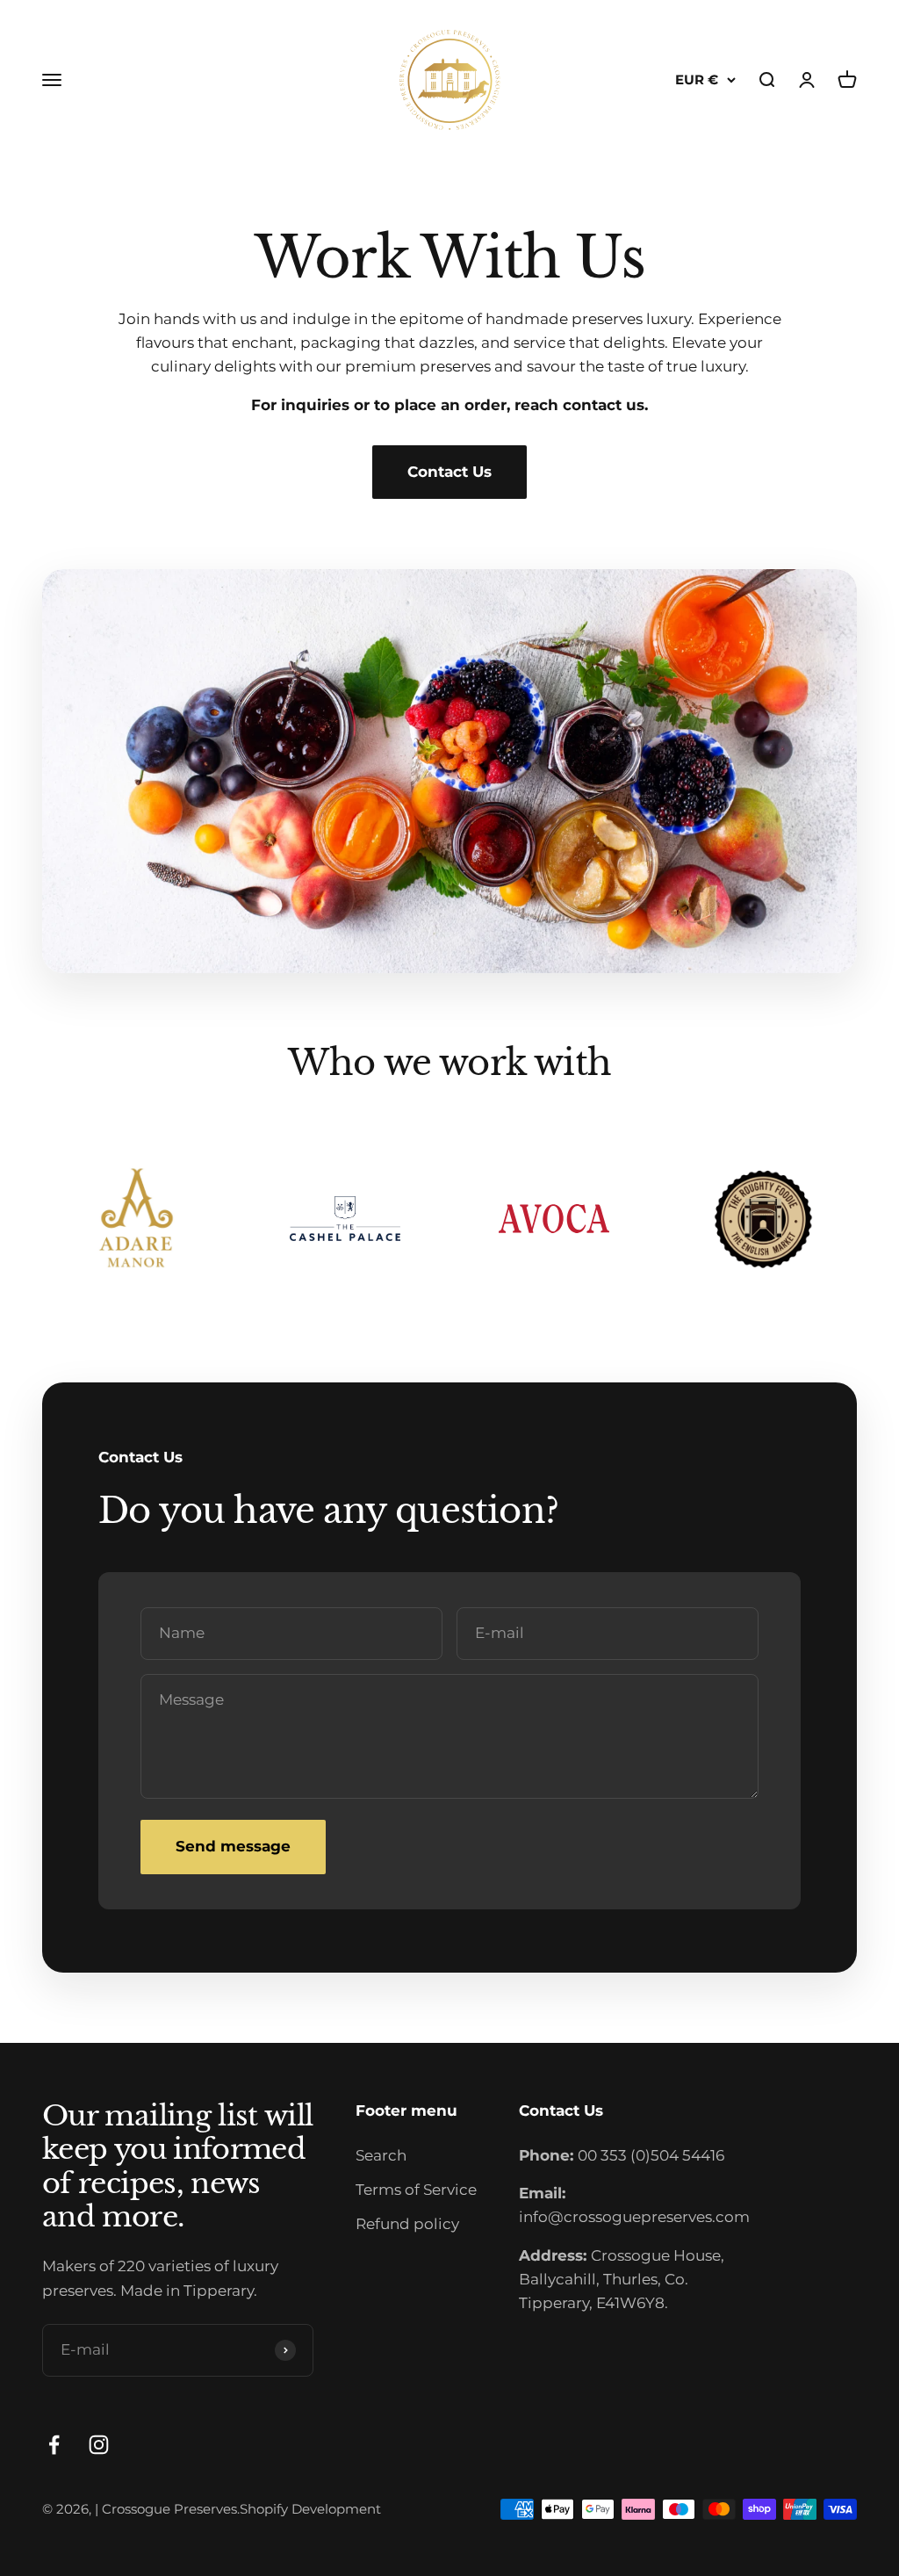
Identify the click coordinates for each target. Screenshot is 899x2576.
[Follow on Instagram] (99, 2445)
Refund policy (407, 2224)
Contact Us (449, 472)
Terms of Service (416, 2190)
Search (381, 2155)
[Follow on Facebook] (54, 2445)
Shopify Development (310, 2509)
